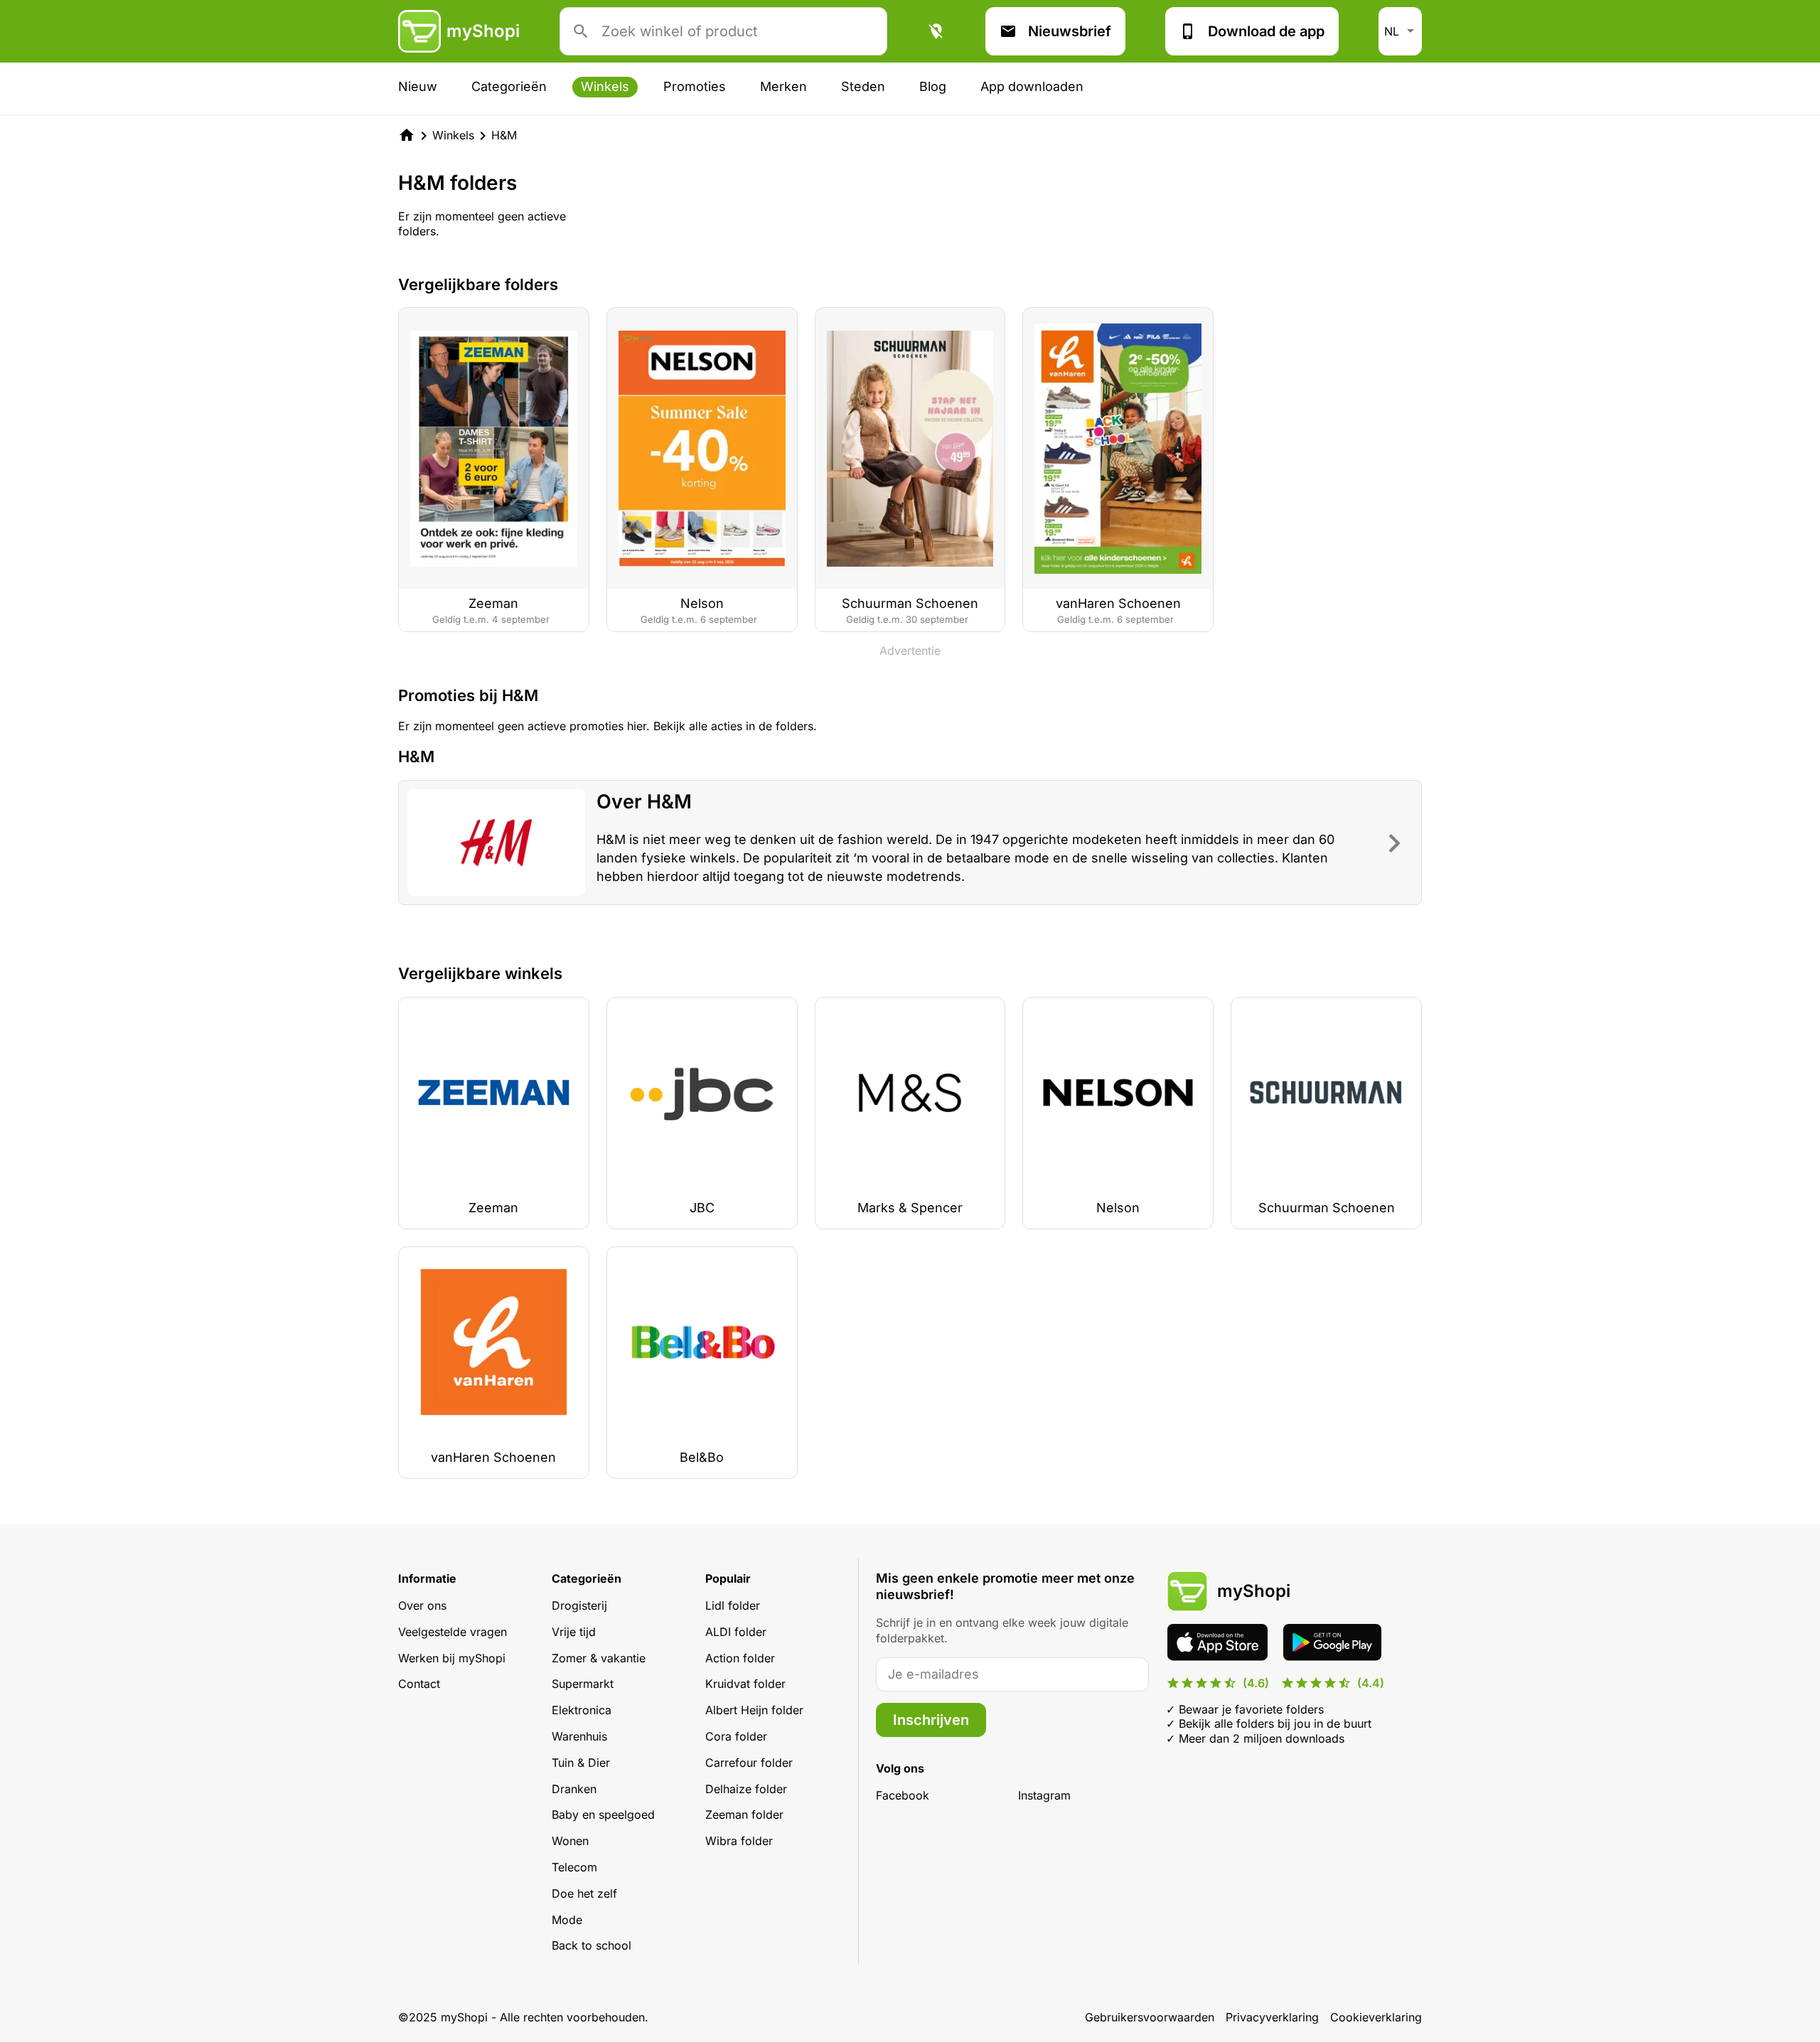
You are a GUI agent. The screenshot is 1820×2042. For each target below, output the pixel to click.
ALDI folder (736, 1632)
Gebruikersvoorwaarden (1150, 2017)
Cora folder (736, 1736)
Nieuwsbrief (1070, 31)
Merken (783, 86)
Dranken (574, 1789)
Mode (567, 1920)
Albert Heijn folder (754, 1710)
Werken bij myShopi (452, 1658)
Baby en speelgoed (603, 1814)
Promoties (695, 86)
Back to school (591, 1945)
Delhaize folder (746, 1789)
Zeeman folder (744, 1814)
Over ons (422, 1605)
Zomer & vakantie (599, 1658)
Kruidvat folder (745, 1684)
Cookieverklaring (1376, 2017)
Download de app (1266, 31)
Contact (419, 1684)
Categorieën (509, 86)
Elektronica (582, 1710)
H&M (504, 135)
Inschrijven (931, 1720)
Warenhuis (579, 1736)
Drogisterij (579, 1605)
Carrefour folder (749, 1763)
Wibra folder (739, 1841)
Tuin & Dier (581, 1763)
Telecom (574, 1867)
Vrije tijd (574, 1632)
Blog (933, 86)
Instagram (1044, 1795)
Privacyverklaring (1272, 2017)
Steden (863, 86)
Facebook (903, 1795)
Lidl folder (733, 1605)
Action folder (740, 1658)
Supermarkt (583, 1684)
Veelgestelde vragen (453, 1632)
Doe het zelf (584, 1893)
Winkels (605, 86)
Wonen (570, 1841)
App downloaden (1032, 86)
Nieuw (418, 86)
